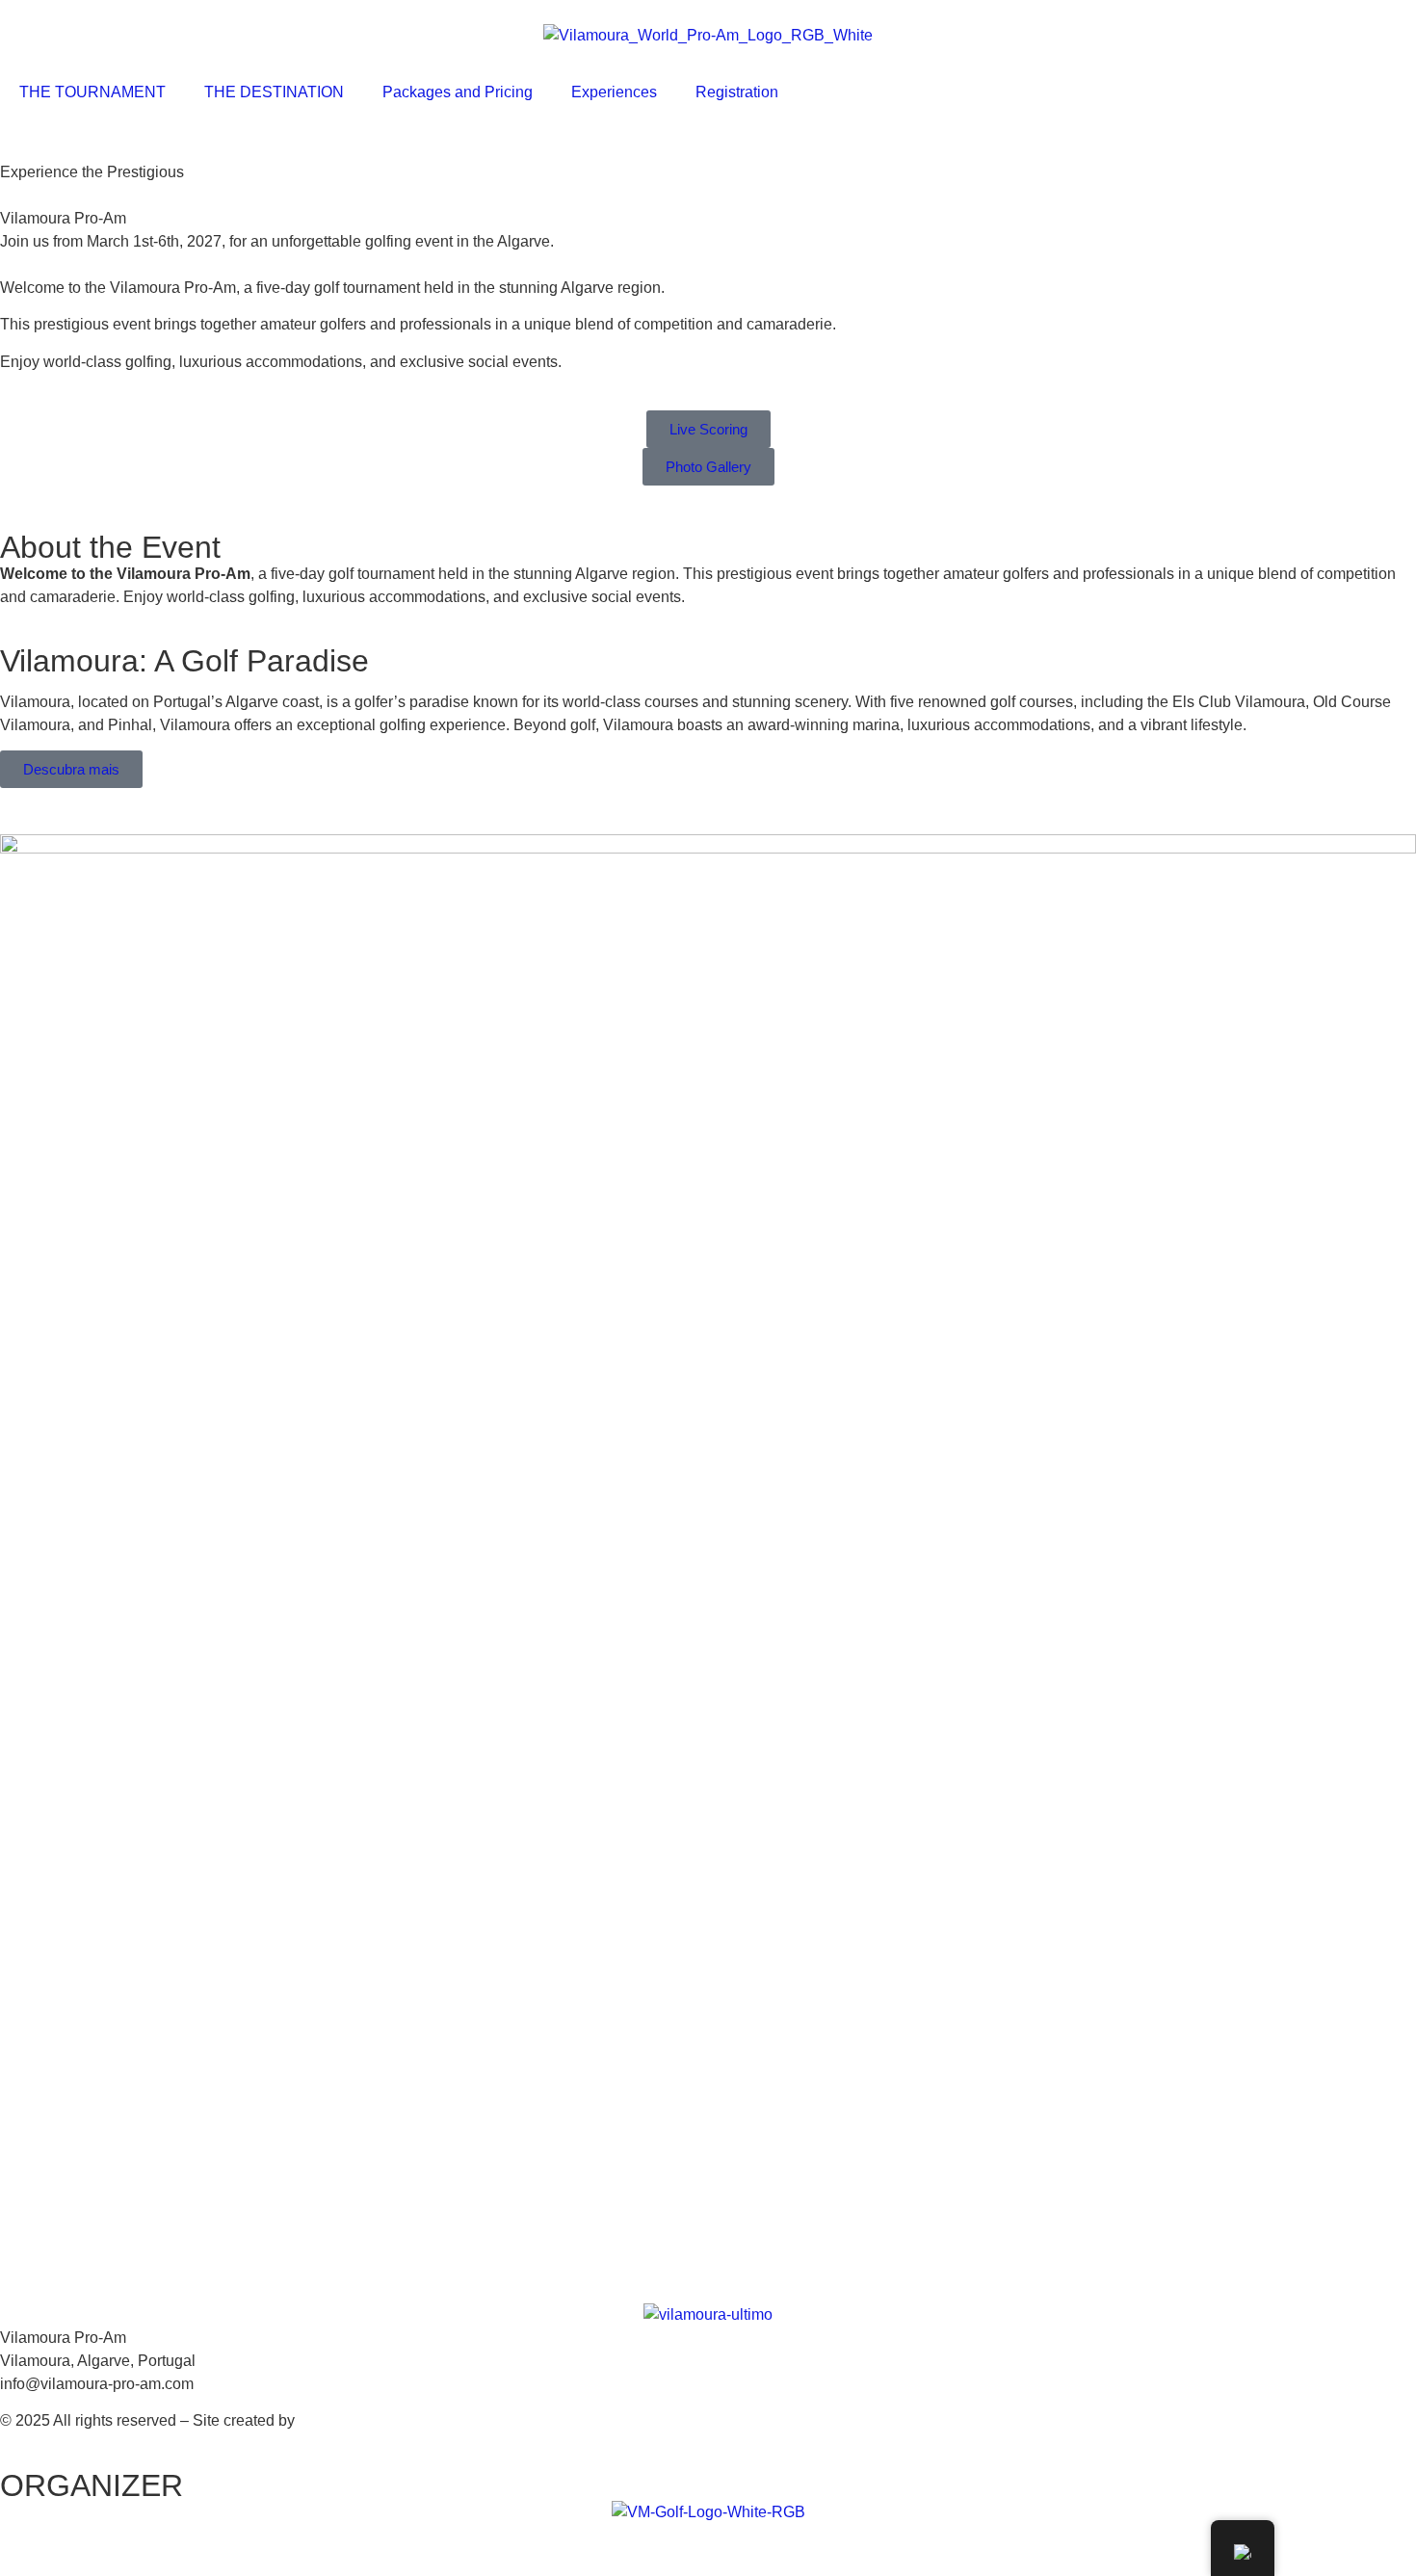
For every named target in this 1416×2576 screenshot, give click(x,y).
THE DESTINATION (274, 92)
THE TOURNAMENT (92, 92)
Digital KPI (335, 2420)
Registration (737, 92)
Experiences (614, 92)
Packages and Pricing (458, 92)
